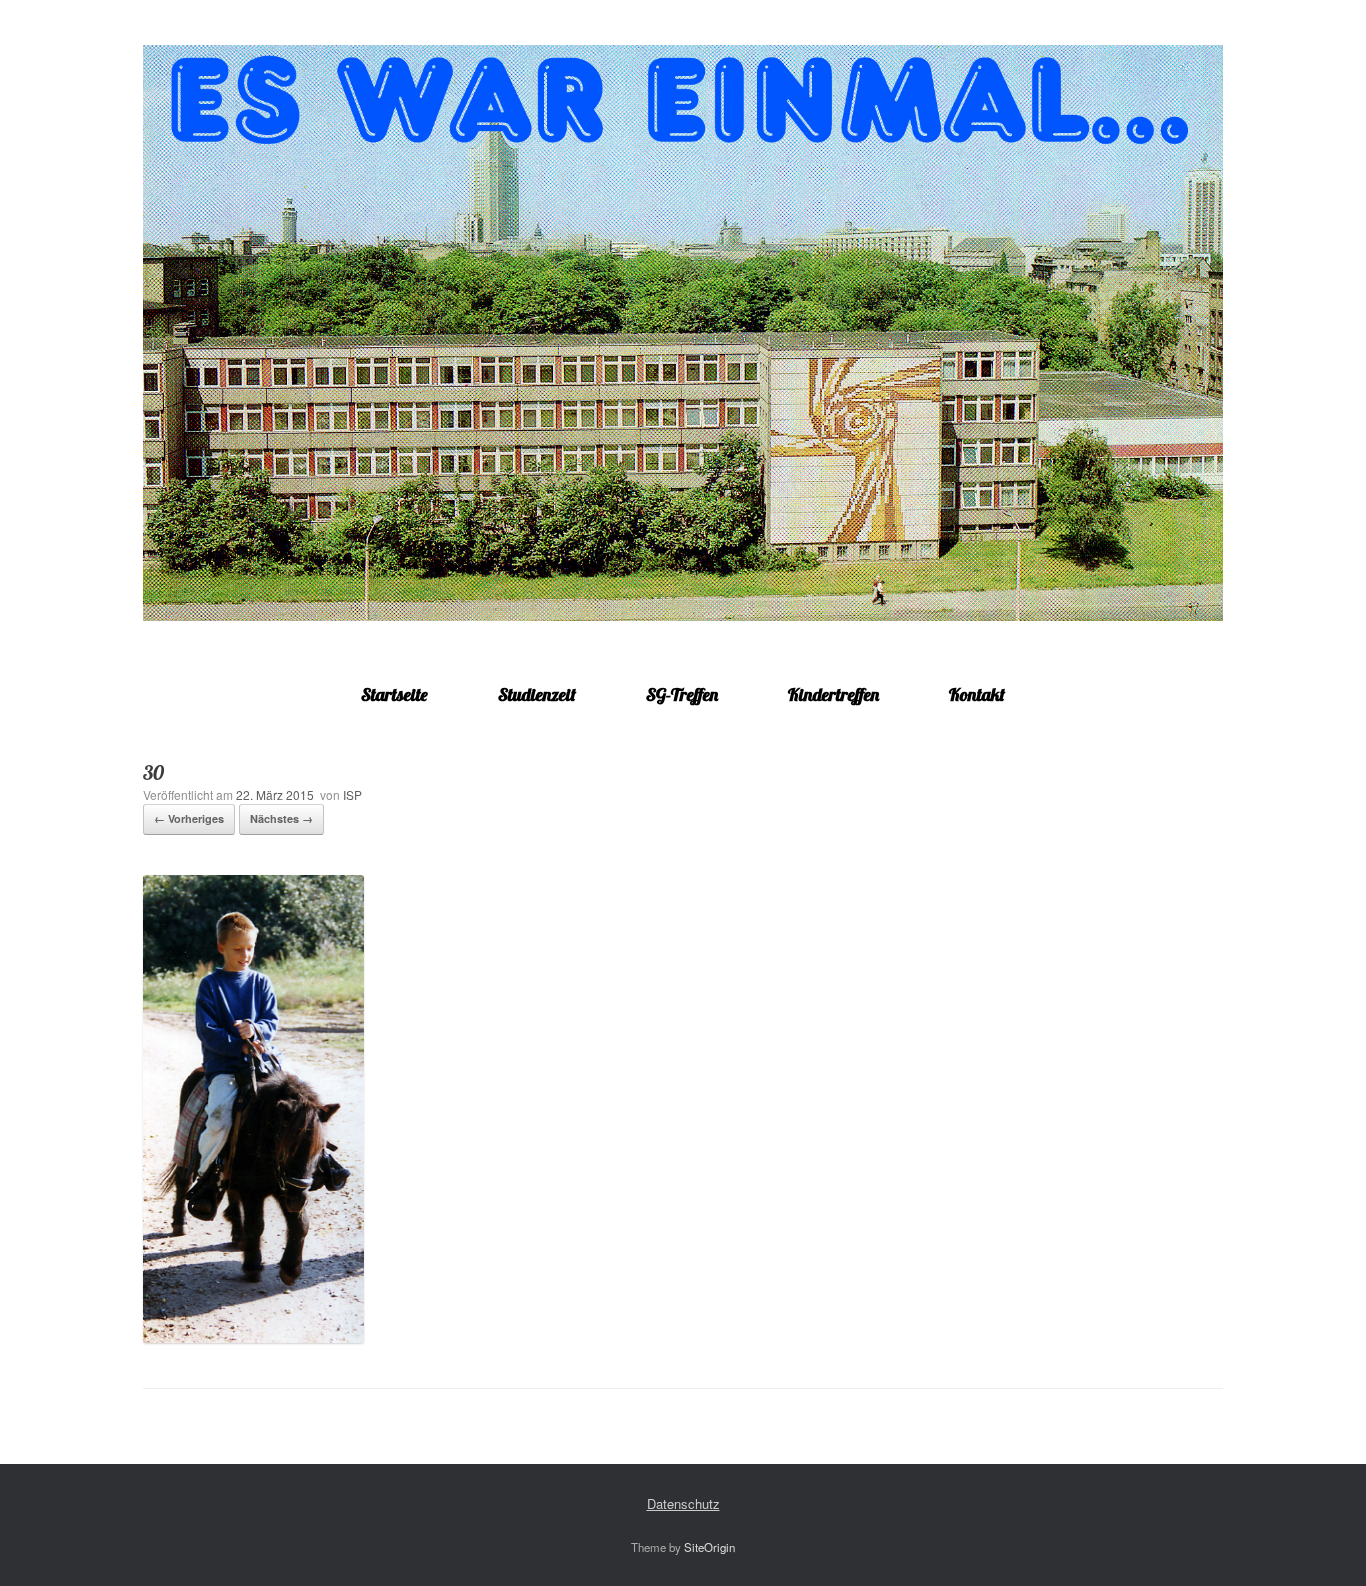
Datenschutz (683, 1503)
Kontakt (977, 694)
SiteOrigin (709, 1547)
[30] (253, 1337)
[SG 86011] (683, 333)
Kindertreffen (833, 694)
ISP (352, 794)
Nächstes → (281, 818)
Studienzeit (537, 694)
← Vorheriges (189, 818)
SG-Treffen (682, 694)
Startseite (394, 694)
